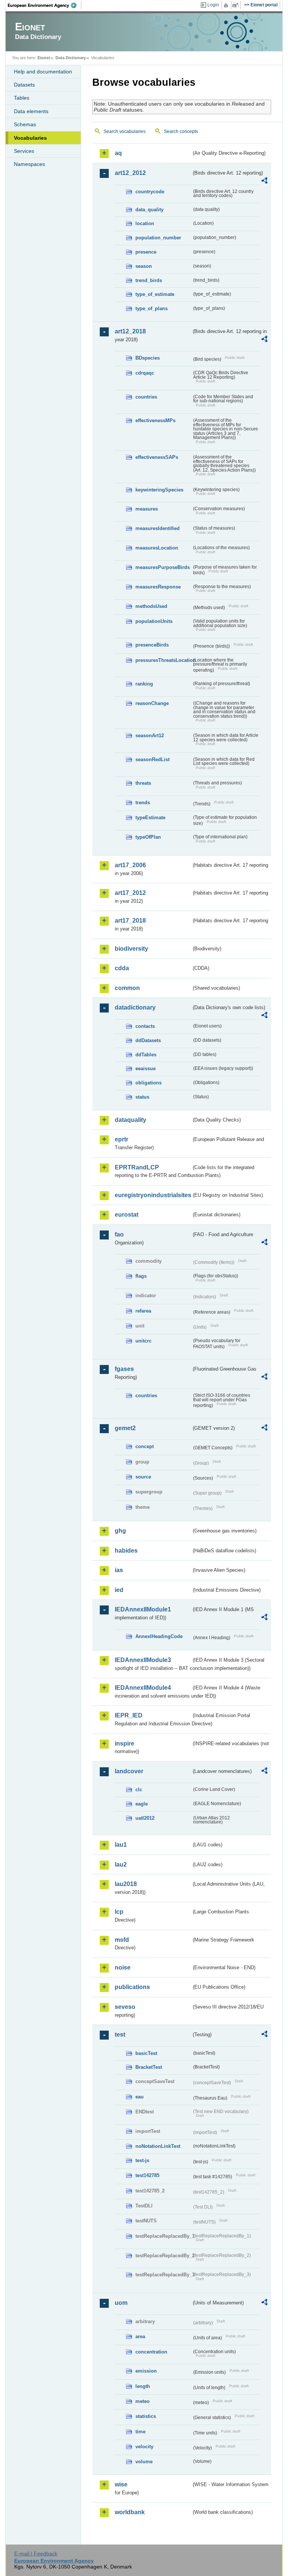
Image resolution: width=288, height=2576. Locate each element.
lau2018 (126, 1884)
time (140, 2432)
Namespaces (29, 164)
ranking (144, 684)
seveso (125, 2007)
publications (132, 1987)
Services (24, 151)
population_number (158, 238)
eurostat (127, 1215)
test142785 (147, 2175)
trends (143, 803)
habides (126, 1551)
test (120, 2035)
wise (121, 2484)
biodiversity (131, 949)
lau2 (121, 1864)
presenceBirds (152, 645)
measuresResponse (158, 587)
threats (143, 783)
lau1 (121, 1845)
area (140, 2336)
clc (139, 1790)
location (145, 223)
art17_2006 (130, 865)
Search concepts (181, 131)
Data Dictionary (71, 58)
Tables (22, 98)
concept (145, 1446)
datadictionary (135, 1007)
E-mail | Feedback (36, 2554)
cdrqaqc (145, 373)
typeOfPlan (148, 837)
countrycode (150, 192)
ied (119, 1590)
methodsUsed (151, 606)
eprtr (121, 1139)
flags (141, 1276)
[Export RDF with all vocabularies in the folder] (264, 182)
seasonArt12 (150, 735)
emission (146, 2371)
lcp (119, 1912)
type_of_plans (151, 308)
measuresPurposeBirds (163, 567)
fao (119, 1234)
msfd (122, 1940)
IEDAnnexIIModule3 (143, 1660)
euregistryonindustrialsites (153, 1195)
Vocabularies (30, 138)
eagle (142, 1804)
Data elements (31, 111)
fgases (124, 1369)
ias (119, 1570)
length (143, 2386)
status (142, 1097)
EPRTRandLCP (137, 1167)
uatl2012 (145, 1818)
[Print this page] (227, 5)
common (127, 988)
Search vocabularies (124, 131)
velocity (144, 2447)
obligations (148, 1083)
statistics (146, 2416)
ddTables (146, 1055)
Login (213, 5)
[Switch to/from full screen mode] (237, 5)
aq (118, 153)
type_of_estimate (155, 294)
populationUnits (154, 621)
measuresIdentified (157, 528)
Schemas (25, 124)
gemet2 (125, 1428)
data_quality (149, 210)
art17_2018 (130, 921)
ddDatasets (148, 1040)
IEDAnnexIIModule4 (143, 1688)
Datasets (24, 85)
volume (144, 2462)
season (144, 266)
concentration (151, 2352)
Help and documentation (43, 72)
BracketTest (149, 2067)
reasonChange (152, 703)
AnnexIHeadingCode (159, 1636)
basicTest (146, 2053)
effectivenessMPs (155, 420)
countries (146, 397)
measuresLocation (157, 548)
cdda (122, 968)
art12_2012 (130, 173)
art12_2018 (130, 331)
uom (121, 2303)
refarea (143, 1311)
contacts (145, 1026)
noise (123, 1967)
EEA (45, 5)
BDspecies (148, 358)
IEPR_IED (129, 1715)
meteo (142, 2401)
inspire (124, 1743)
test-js (142, 2160)
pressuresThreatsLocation (163, 660)
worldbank (130, 2512)
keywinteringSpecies (159, 490)
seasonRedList (152, 759)
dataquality (130, 1120)
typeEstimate (150, 818)
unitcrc (143, 1341)
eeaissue (145, 1068)
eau (139, 2097)
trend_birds (149, 280)
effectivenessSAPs (157, 457)
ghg (120, 1531)
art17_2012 (130, 893)
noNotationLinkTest (158, 2146)
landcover (129, 1771)
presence (146, 252)
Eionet (44, 58)
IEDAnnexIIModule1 (143, 1609)
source (143, 1477)
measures (147, 509)
